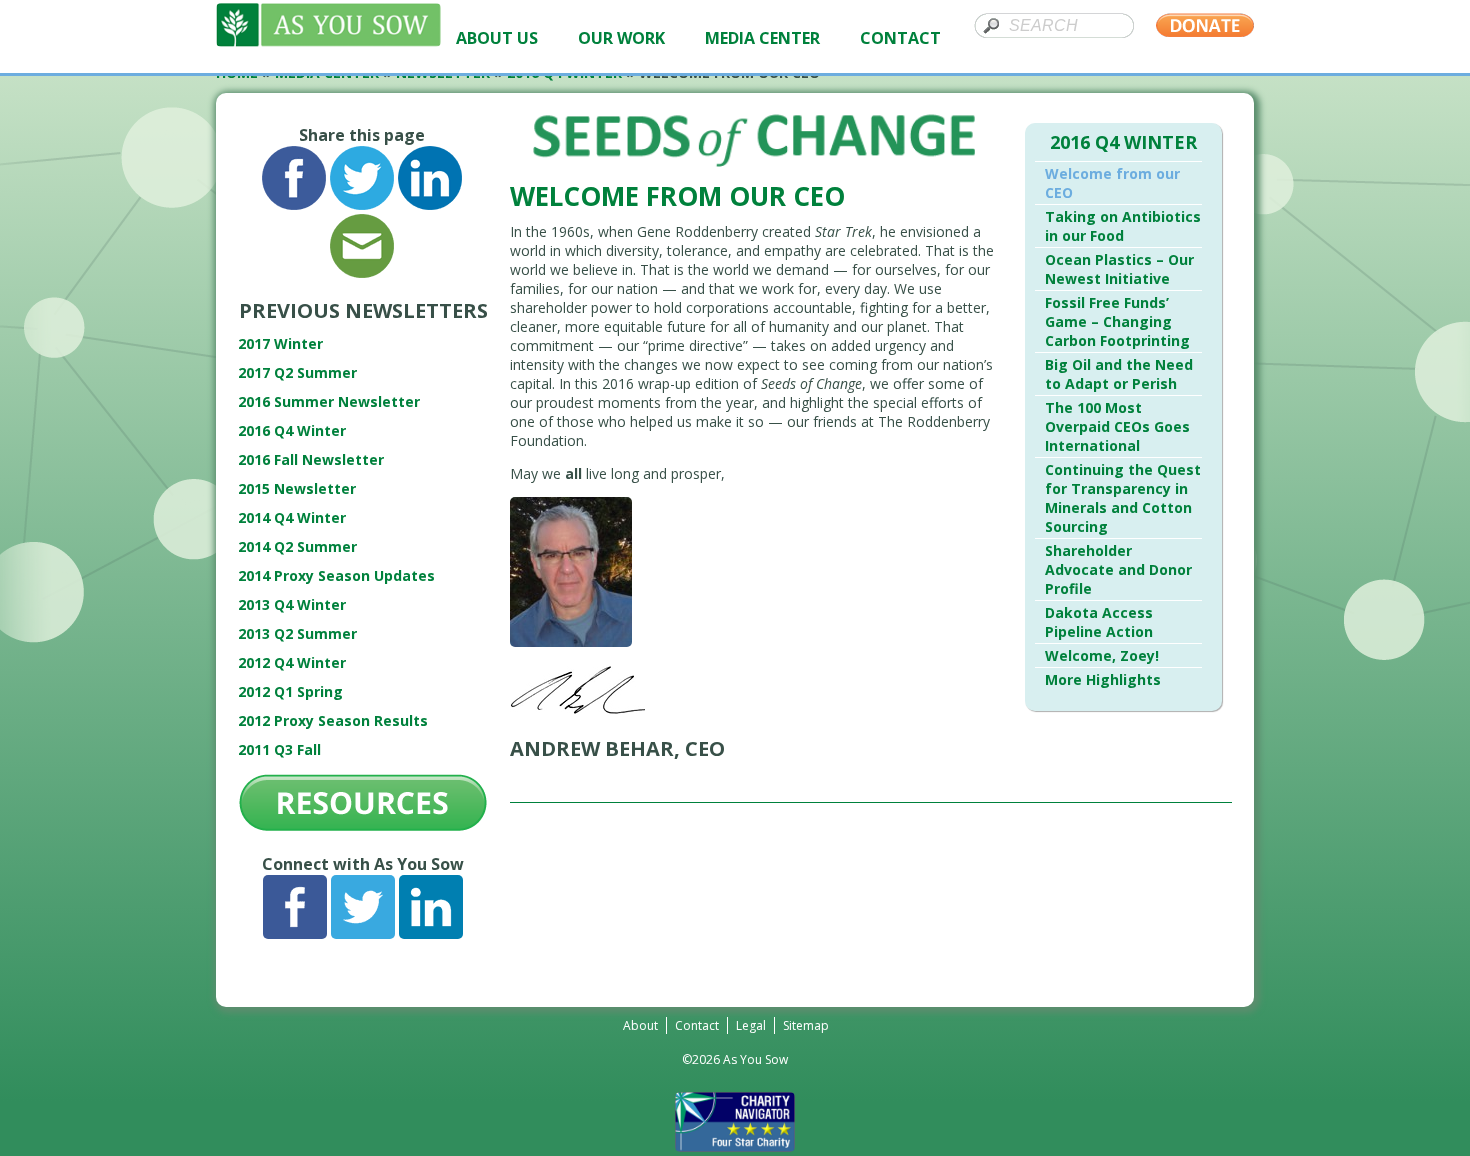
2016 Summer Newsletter (329, 401)
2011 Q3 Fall (279, 749)
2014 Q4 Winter (292, 517)
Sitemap (806, 1025)
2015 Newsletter (297, 488)
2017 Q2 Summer (297, 372)
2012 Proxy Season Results (333, 720)
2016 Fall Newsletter (311, 459)
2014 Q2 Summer (297, 546)
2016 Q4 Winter (292, 430)
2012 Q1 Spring (290, 691)
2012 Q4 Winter (292, 662)
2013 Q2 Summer (297, 633)
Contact (697, 1025)
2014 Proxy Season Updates (336, 575)
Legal (751, 1025)
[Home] (328, 41)
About (640, 1025)
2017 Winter (280, 343)
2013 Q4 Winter (292, 604)
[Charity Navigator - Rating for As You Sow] (735, 1146)
